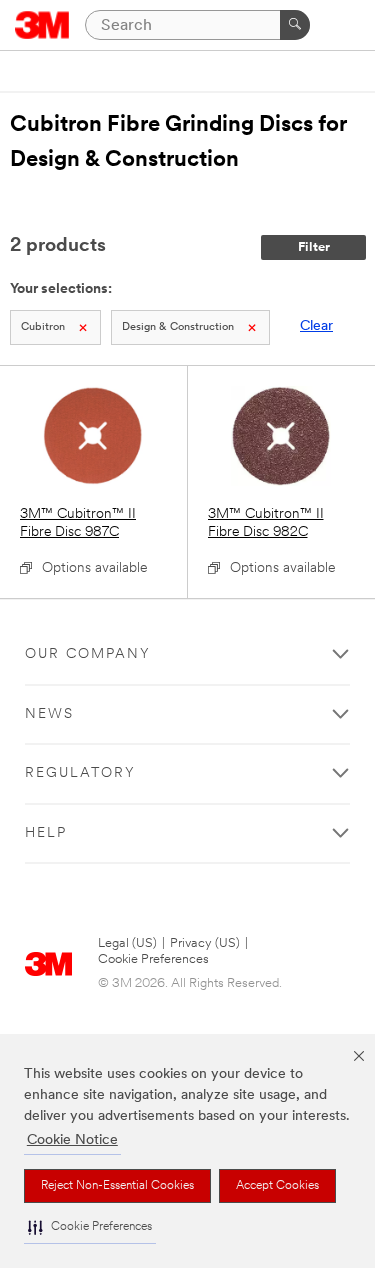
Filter (314, 247)
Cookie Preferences (153, 959)
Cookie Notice (72, 1140)
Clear (316, 326)
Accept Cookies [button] (277, 1186)
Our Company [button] (88, 654)
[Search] (295, 25)
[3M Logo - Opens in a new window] (42, 25)
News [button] (49, 714)
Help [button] (46, 833)
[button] (90, 1227)
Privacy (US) (205, 943)
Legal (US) (127, 943)
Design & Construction (178, 327)
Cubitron (43, 327)
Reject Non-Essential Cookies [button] (117, 1186)
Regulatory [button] (80, 773)
